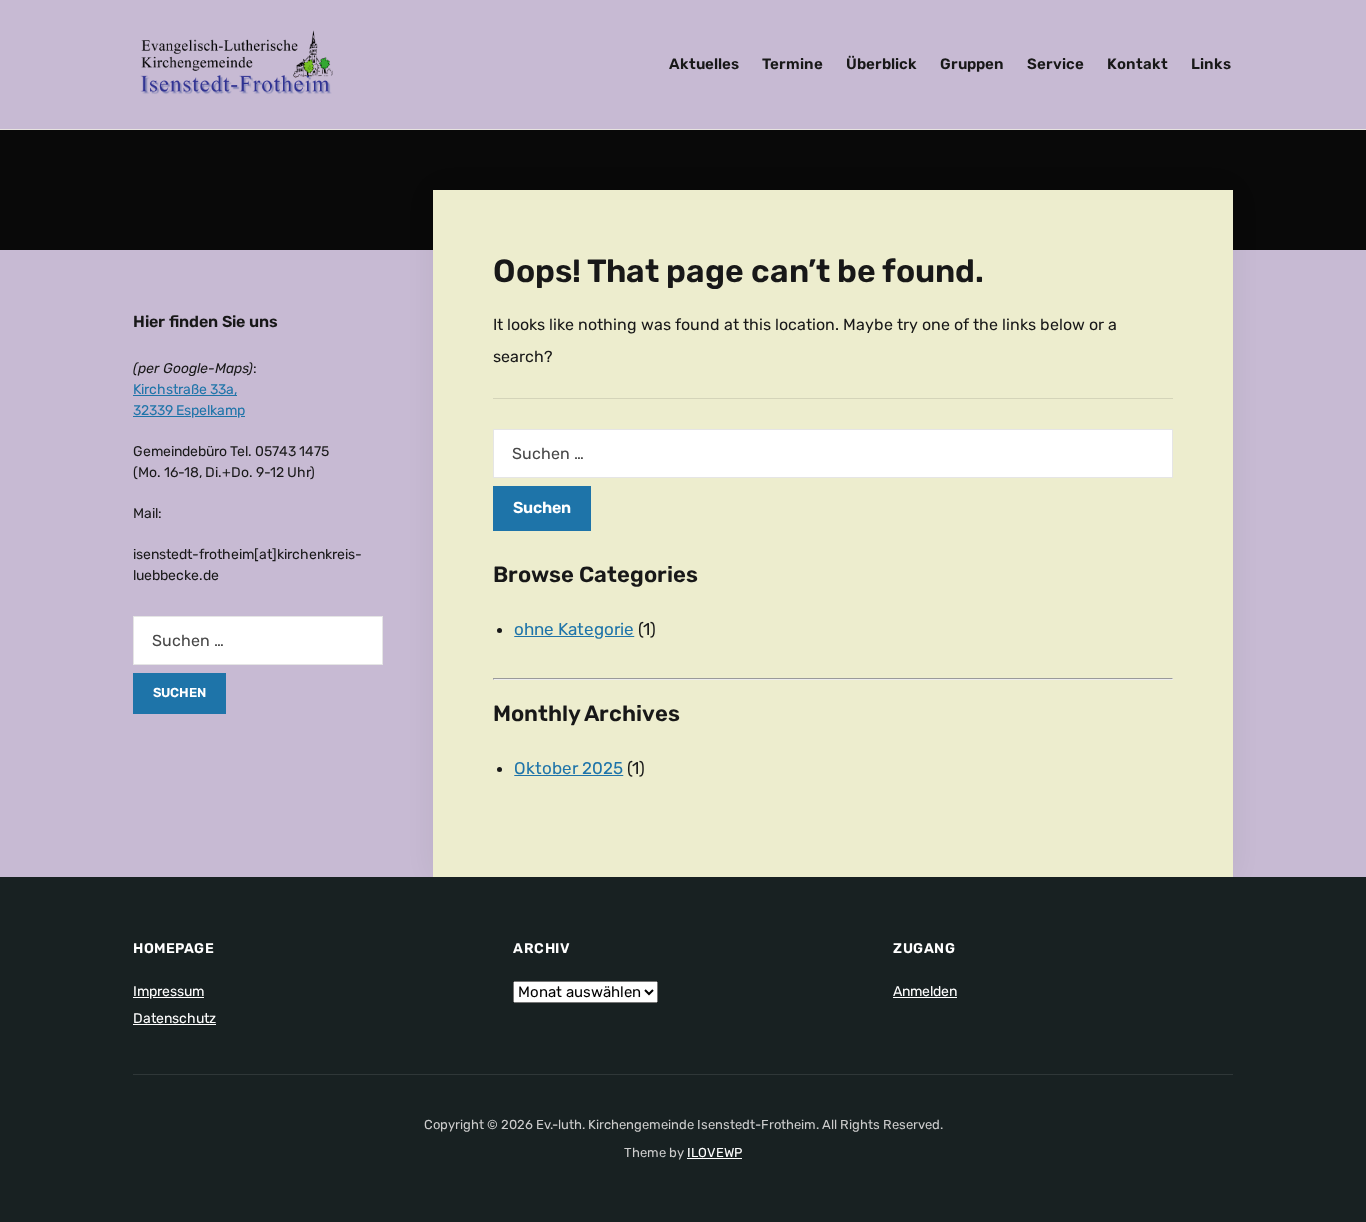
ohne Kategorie (574, 629)
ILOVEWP (714, 1152)
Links (1211, 64)
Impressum (168, 991)
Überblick (881, 64)
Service (1055, 64)
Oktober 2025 (568, 768)
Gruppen (972, 64)
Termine (792, 64)
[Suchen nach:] (833, 453)
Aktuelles (704, 64)
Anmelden (925, 991)
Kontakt (1137, 64)
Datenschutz (174, 1018)
